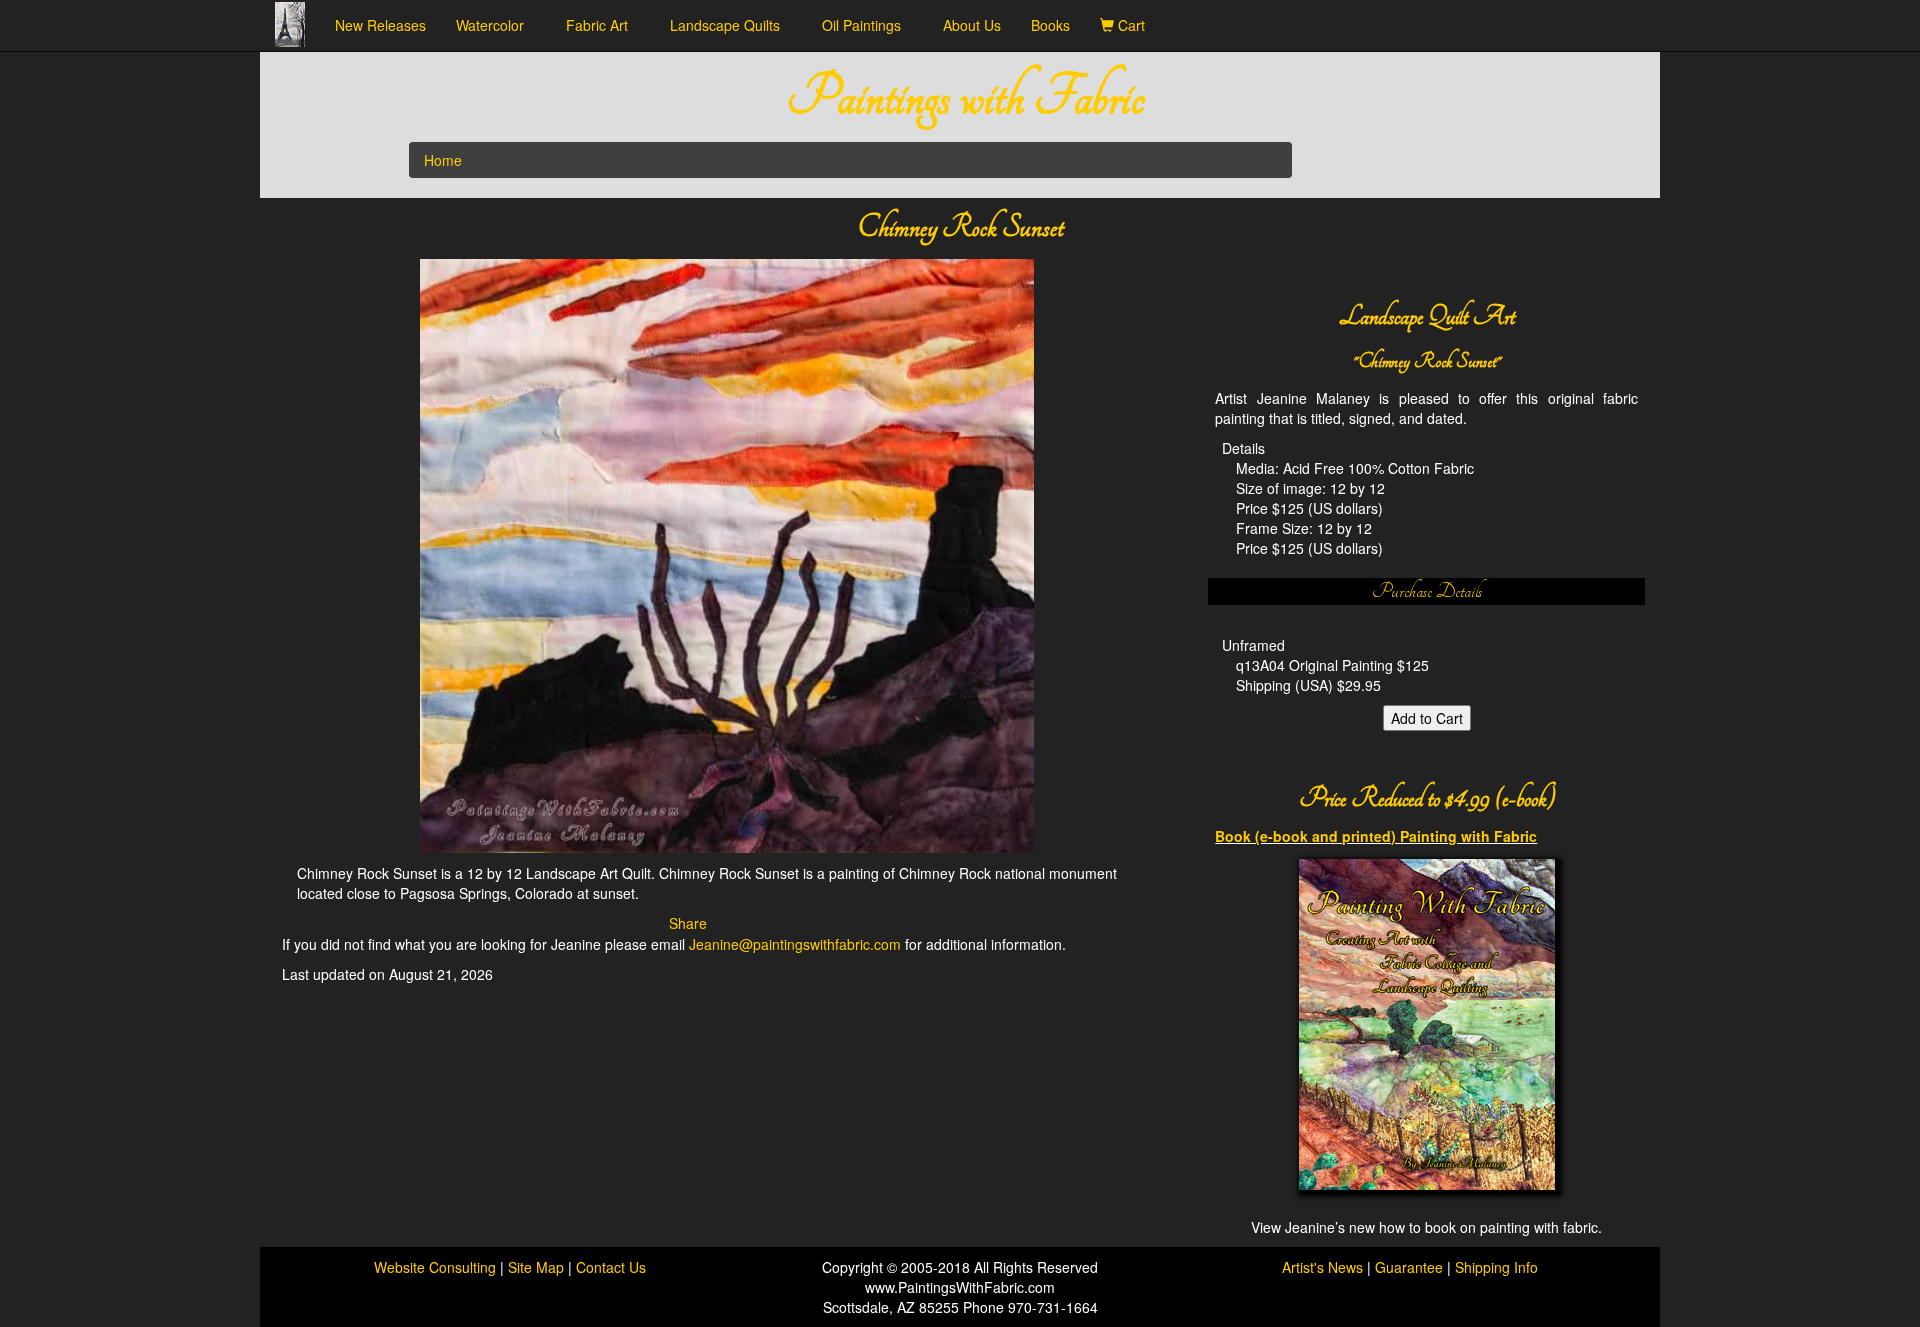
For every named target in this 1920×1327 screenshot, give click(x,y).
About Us (972, 25)
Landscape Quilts (731, 25)
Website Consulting (435, 1267)
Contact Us (611, 1267)
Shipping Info (1496, 1267)
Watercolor (496, 25)
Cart (1135, 25)
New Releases (380, 25)
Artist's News (1322, 1267)
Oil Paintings (867, 25)
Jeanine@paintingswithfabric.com (795, 944)
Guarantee (1409, 1267)
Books (1050, 25)
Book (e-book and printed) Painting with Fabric (1376, 836)
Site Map (538, 1267)
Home (443, 160)
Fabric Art (603, 25)
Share (688, 923)
